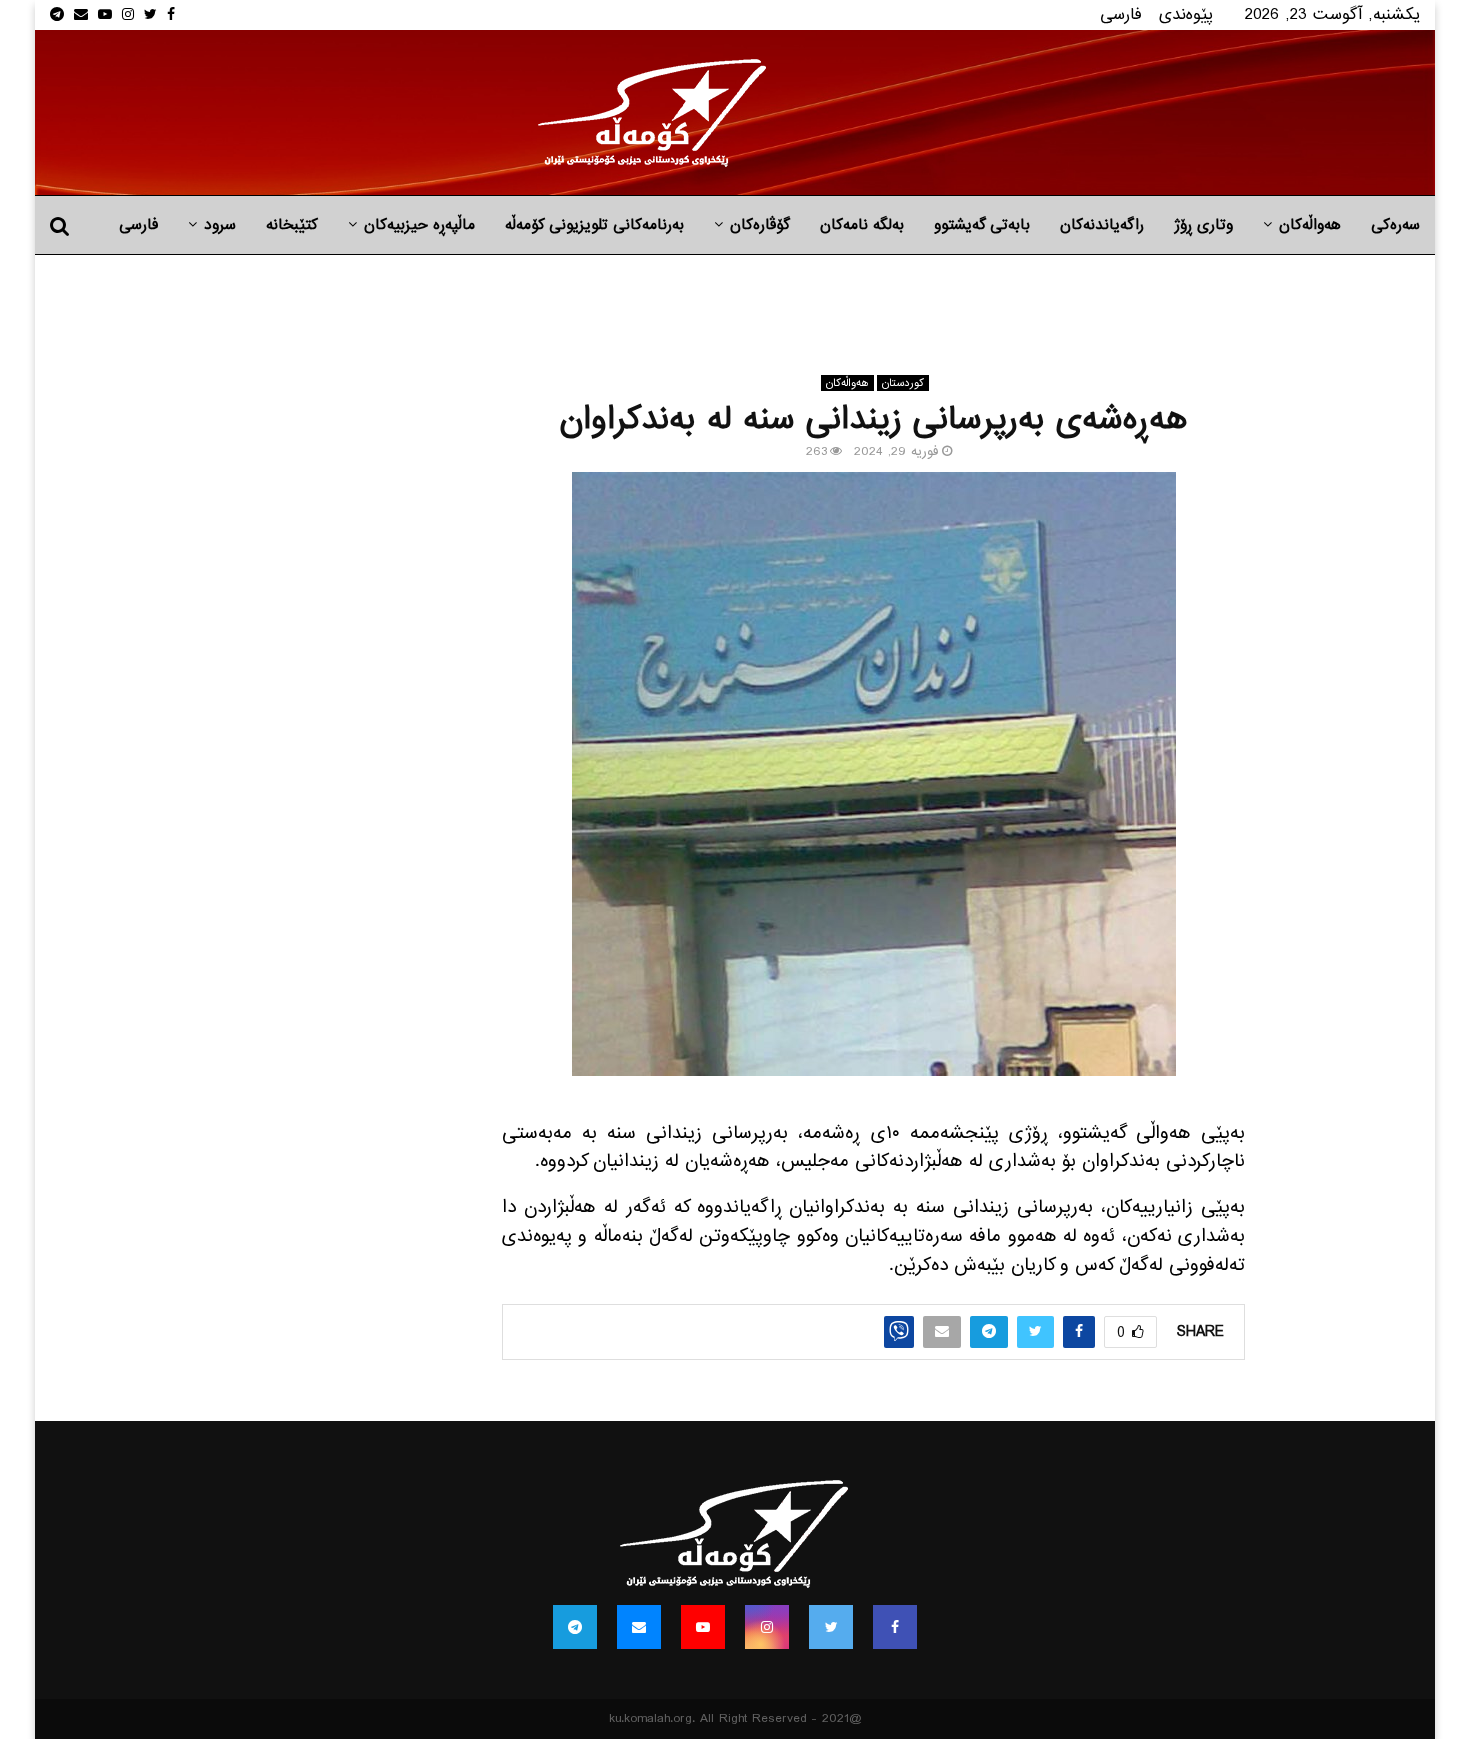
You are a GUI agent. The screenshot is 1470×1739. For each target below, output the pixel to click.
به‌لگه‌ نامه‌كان (862, 225)
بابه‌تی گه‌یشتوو (982, 225)
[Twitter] (831, 1627)
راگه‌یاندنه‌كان (1102, 225)
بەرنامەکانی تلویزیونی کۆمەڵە (594, 225)
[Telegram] (575, 1627)
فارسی (1121, 14)
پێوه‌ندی (1186, 14)
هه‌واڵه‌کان (1310, 225)
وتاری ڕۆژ (1203, 225)
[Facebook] (895, 1627)
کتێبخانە (292, 225)
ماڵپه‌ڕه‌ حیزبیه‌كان (419, 225)
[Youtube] (703, 1627)
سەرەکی (1395, 225)
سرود (220, 225)
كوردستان (903, 383)
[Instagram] (767, 1627)
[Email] (639, 1627)
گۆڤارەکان (760, 225)
